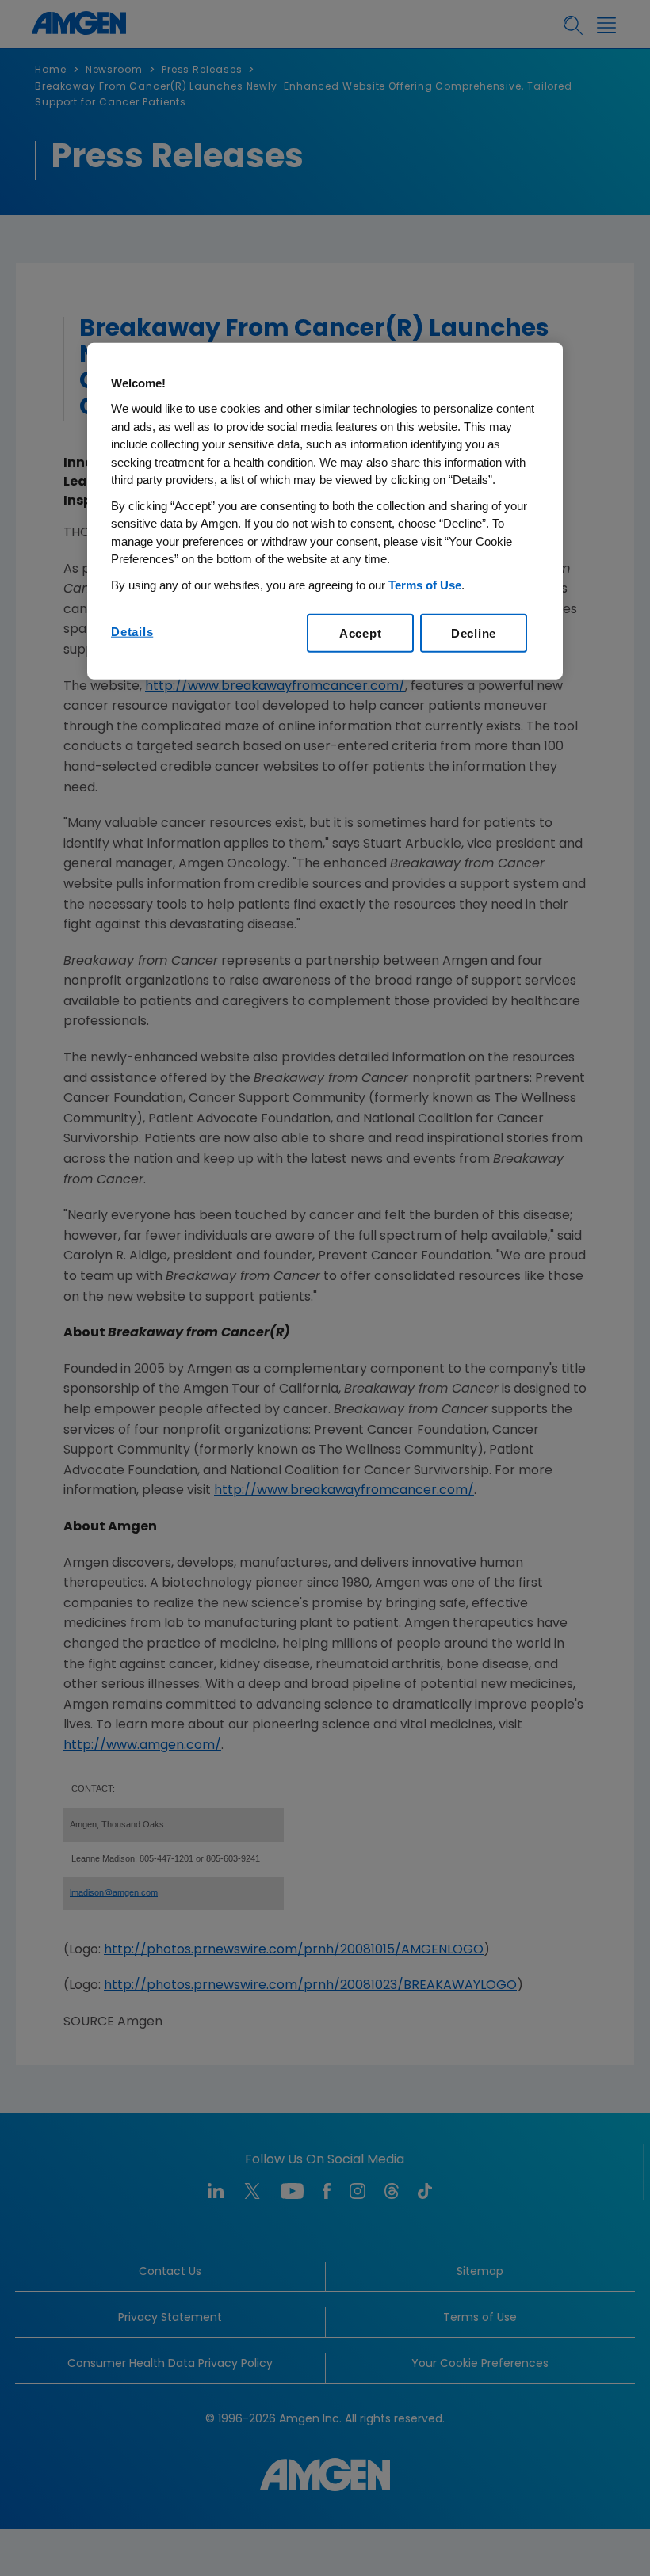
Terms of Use (425, 584)
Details (132, 632)
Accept (361, 633)
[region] (325, 511)
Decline (474, 633)
